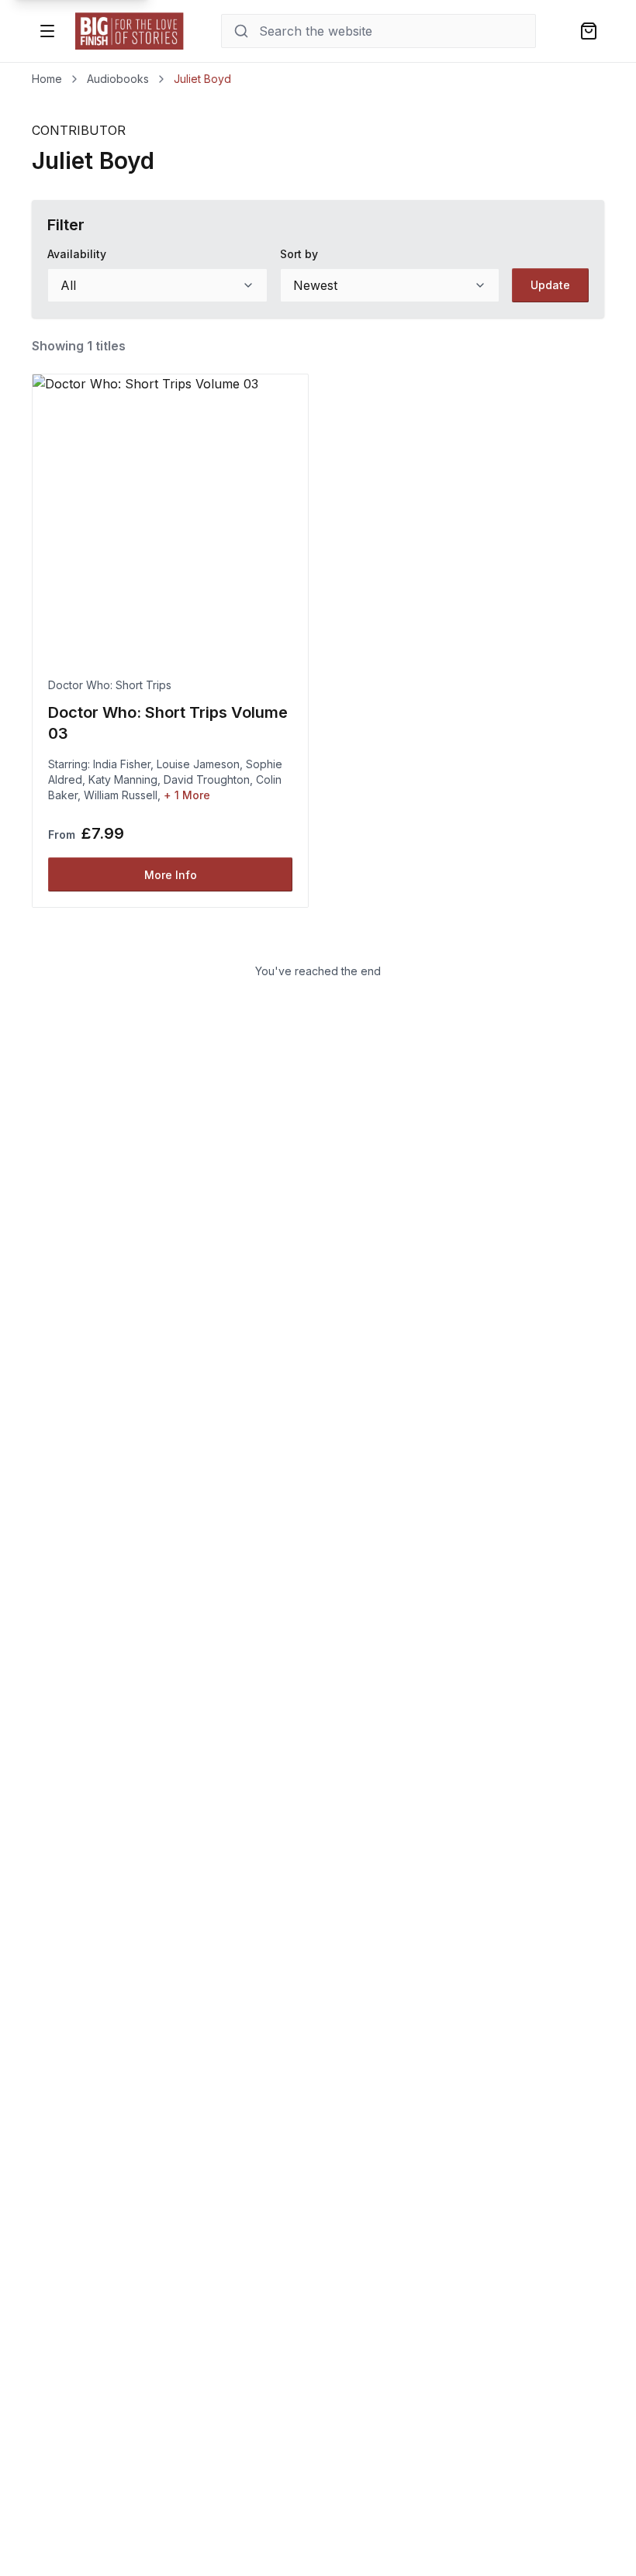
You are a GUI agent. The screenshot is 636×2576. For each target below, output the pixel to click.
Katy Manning (123, 779)
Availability (77, 254)
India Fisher (122, 764)
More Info (171, 875)
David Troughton (207, 779)
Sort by (299, 254)
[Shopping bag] (589, 31)
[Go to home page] (130, 31)
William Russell (121, 795)
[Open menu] (47, 31)
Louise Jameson (198, 764)
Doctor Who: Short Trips (110, 685)
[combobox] (157, 285)
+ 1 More (187, 795)
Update (550, 285)
